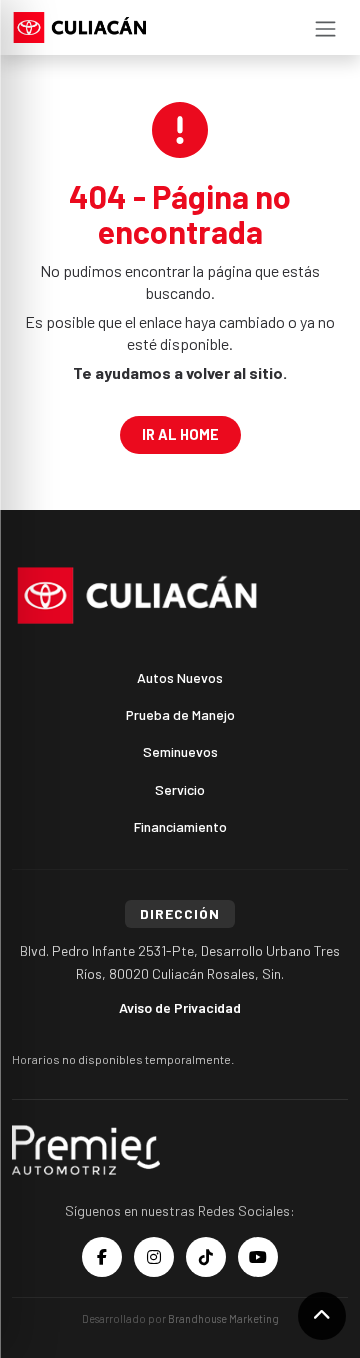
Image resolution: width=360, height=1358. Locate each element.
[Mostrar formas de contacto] (322, 1316)
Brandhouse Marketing (223, 1318)
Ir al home (180, 434)
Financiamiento (180, 826)
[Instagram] (154, 1257)
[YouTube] (258, 1257)
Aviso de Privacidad (180, 1007)
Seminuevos (180, 751)
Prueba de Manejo (180, 714)
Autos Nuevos (180, 677)
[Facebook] (102, 1257)
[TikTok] (206, 1257)
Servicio (180, 789)
